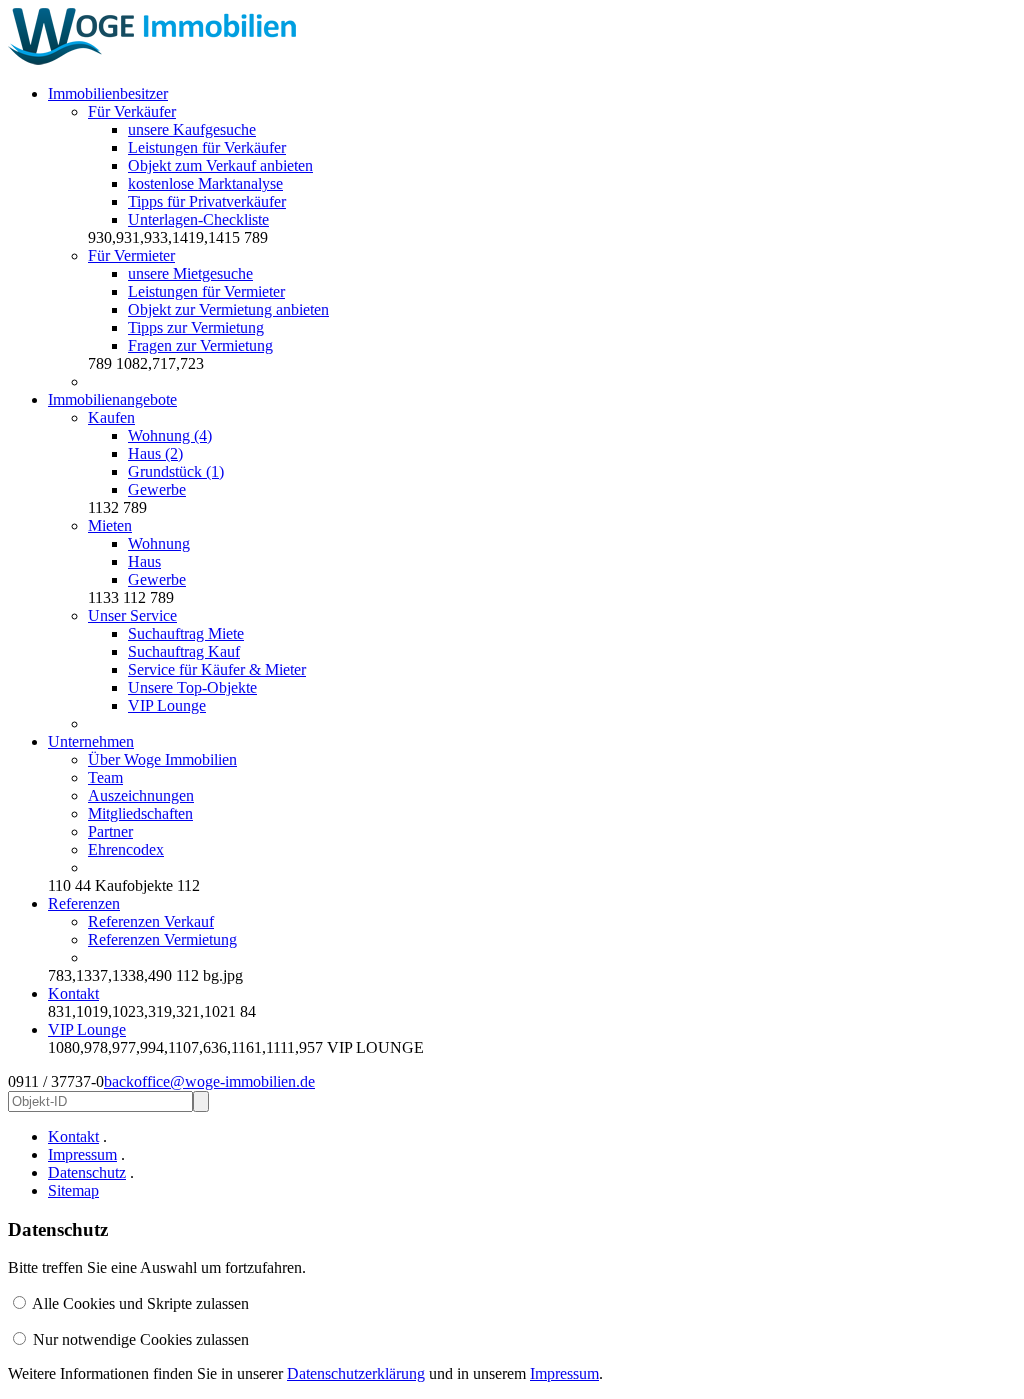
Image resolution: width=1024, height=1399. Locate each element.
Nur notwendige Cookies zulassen (141, 1339)
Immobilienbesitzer (108, 93)
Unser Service (132, 615)
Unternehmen (91, 741)
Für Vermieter (131, 255)
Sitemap (73, 1190)
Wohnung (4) (170, 435)
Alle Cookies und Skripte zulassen (140, 1303)
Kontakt (73, 993)
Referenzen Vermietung (162, 939)
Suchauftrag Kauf (184, 651)
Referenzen (84, 903)
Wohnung (159, 543)
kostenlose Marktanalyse (205, 183)
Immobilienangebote (112, 399)
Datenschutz (87, 1172)
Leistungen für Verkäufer (207, 147)
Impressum (82, 1154)
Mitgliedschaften (140, 813)
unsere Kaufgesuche (192, 129)
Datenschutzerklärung (356, 1373)
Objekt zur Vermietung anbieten (228, 309)
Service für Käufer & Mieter (217, 669)
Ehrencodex (126, 849)
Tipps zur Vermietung (196, 327)
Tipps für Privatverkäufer (207, 201)
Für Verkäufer (132, 111)
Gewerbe (157, 489)
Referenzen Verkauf (151, 921)
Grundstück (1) (176, 471)
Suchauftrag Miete (186, 633)
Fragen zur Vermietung (200, 345)
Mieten (110, 525)
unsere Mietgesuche (190, 273)
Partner (110, 831)
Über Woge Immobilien (162, 759)
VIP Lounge (167, 705)
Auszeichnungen (141, 795)
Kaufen (111, 417)
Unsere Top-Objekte (192, 687)
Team (105, 777)
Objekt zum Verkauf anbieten (220, 165)
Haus (144, 561)
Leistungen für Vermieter (206, 291)
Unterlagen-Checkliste (198, 219)
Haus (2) (155, 453)
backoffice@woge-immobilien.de (209, 1081)
